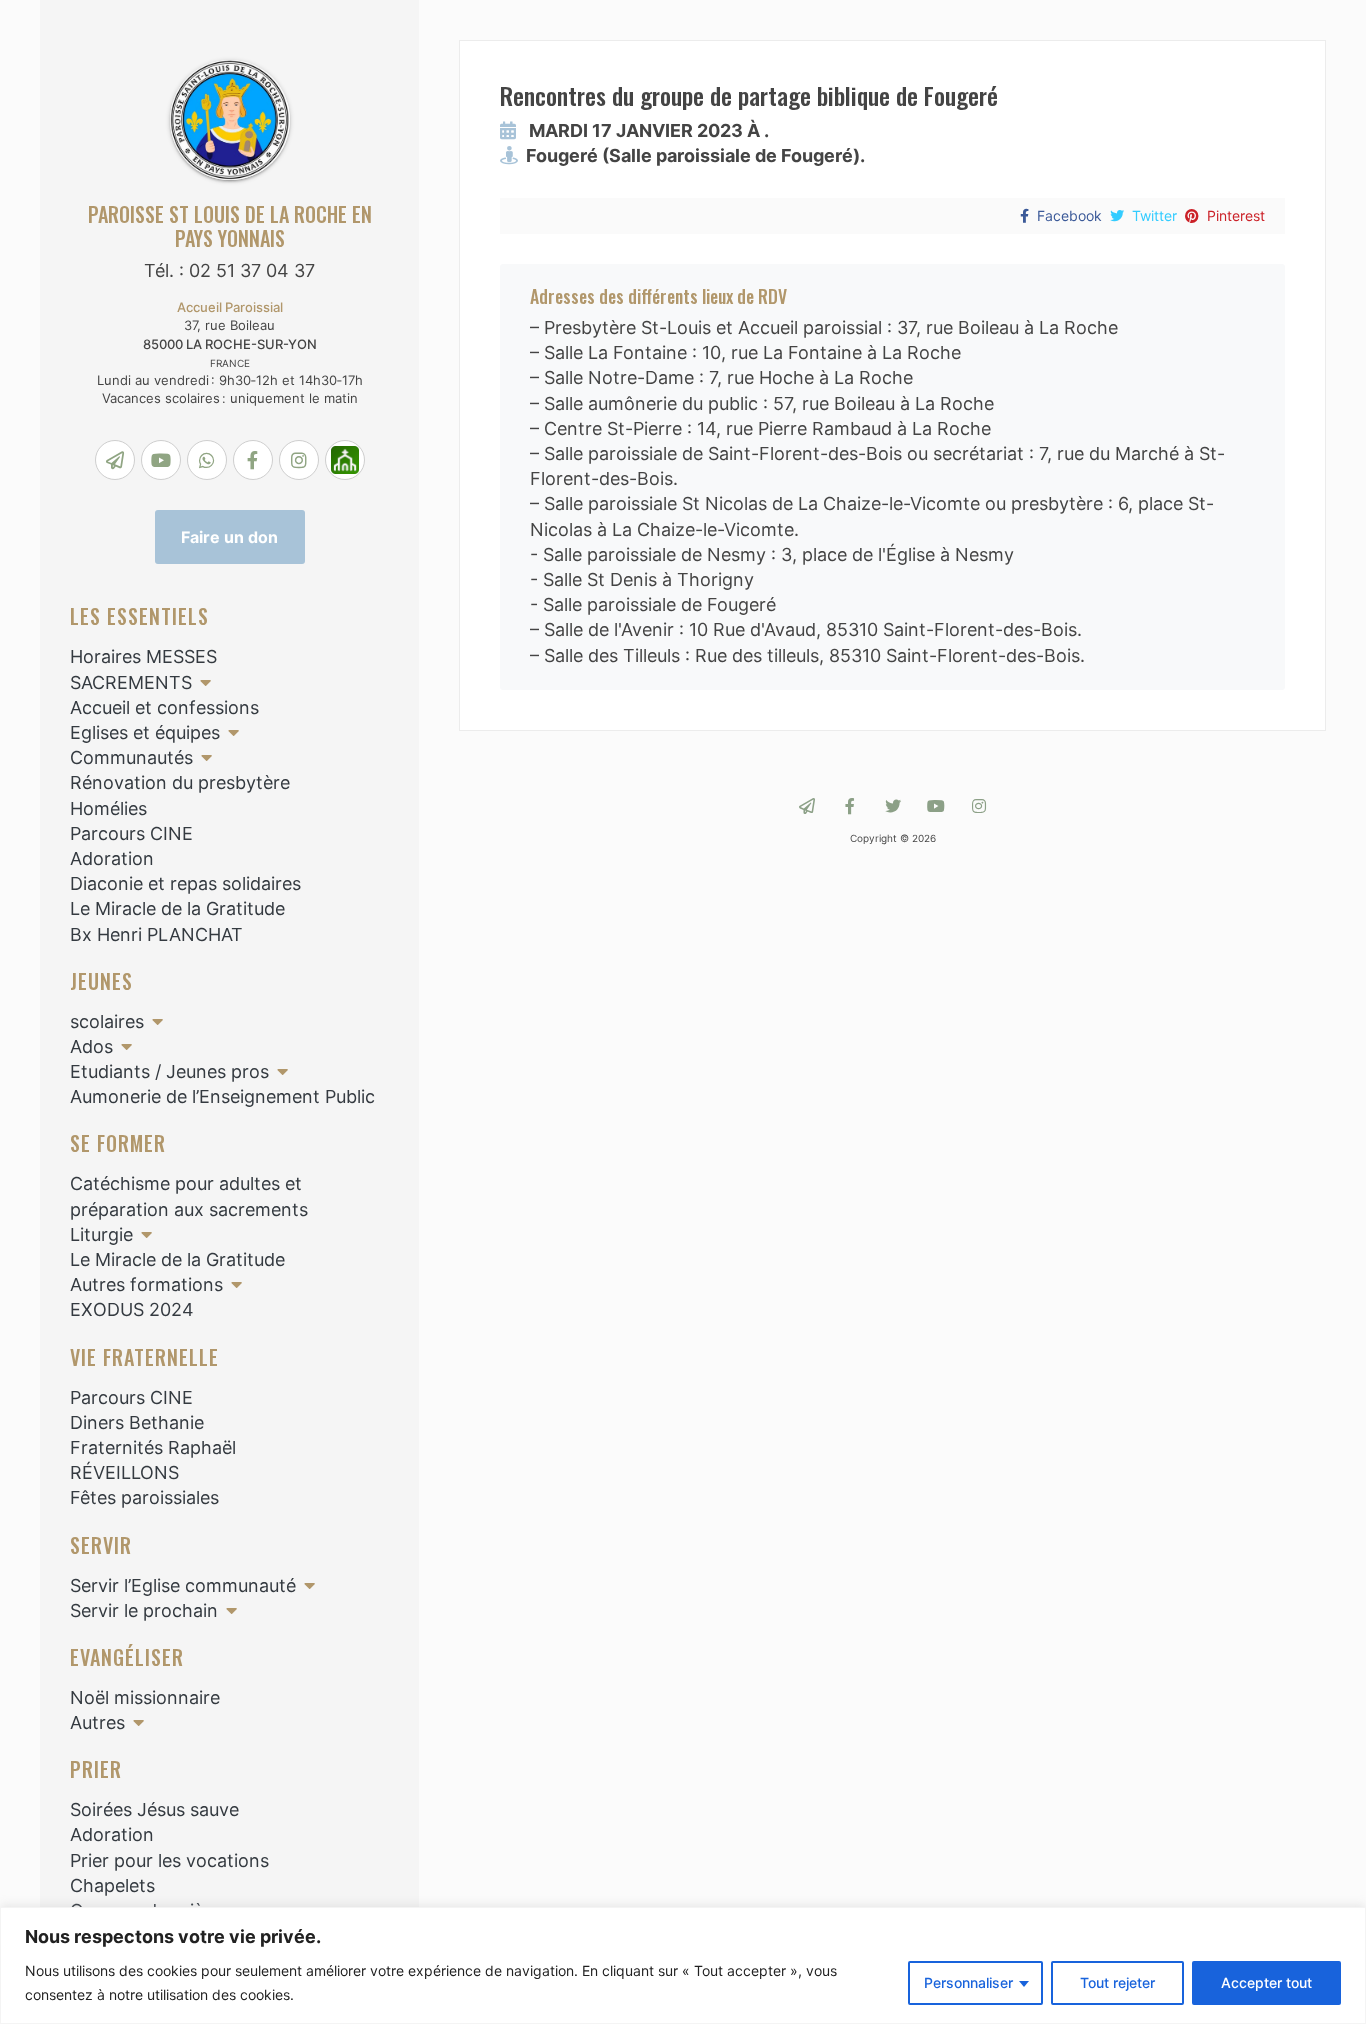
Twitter (1154, 215)
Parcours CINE (131, 833)
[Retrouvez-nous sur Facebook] (850, 806)
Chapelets (112, 1885)
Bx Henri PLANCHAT (156, 934)
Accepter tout (1266, 1982)
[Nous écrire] (807, 806)
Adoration (112, 858)
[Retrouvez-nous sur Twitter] (893, 806)
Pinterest (1236, 215)
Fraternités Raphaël (153, 1447)
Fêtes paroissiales (144, 1497)
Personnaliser (968, 1982)
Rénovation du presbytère (180, 782)
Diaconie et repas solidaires (185, 883)
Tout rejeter (1117, 1982)
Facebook (1069, 215)
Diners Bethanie (137, 1422)
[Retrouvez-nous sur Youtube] (936, 806)
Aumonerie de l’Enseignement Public (222, 1096)
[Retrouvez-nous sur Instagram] (979, 806)
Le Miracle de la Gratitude (177, 908)
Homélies (108, 808)
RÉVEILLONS (124, 1472)
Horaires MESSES (143, 656)
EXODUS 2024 (132, 1309)
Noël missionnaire (145, 1697)
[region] (683, 1965)
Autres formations (146, 1284)
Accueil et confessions (164, 707)
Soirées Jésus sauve (154, 1809)
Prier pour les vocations (169, 1860)
